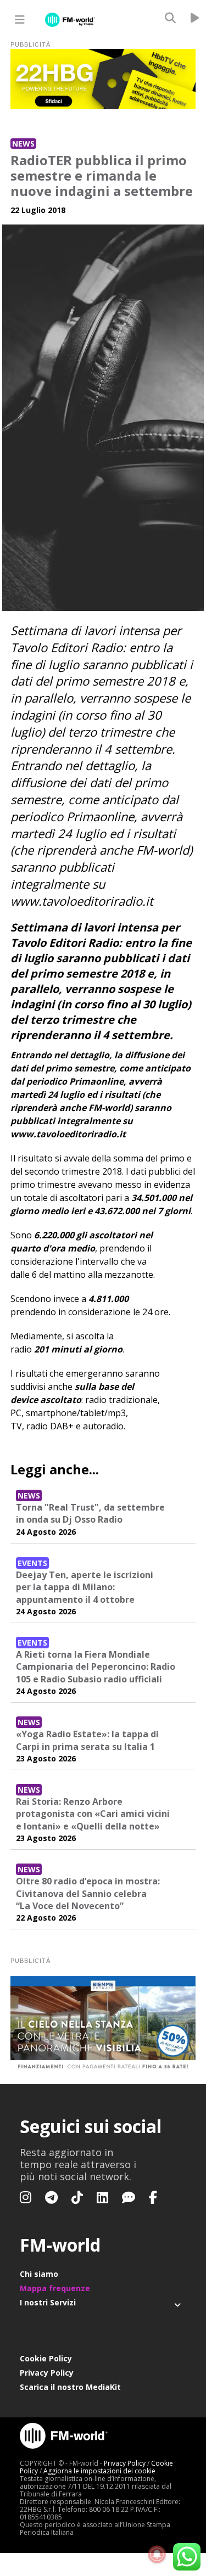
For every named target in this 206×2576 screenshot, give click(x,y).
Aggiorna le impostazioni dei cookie (99, 2471)
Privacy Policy (47, 2373)
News (23, 144)
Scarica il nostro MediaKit (70, 2387)
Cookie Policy (46, 2358)
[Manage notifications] (157, 2555)
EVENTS (32, 1563)
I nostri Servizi (48, 2302)
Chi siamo (39, 2274)
